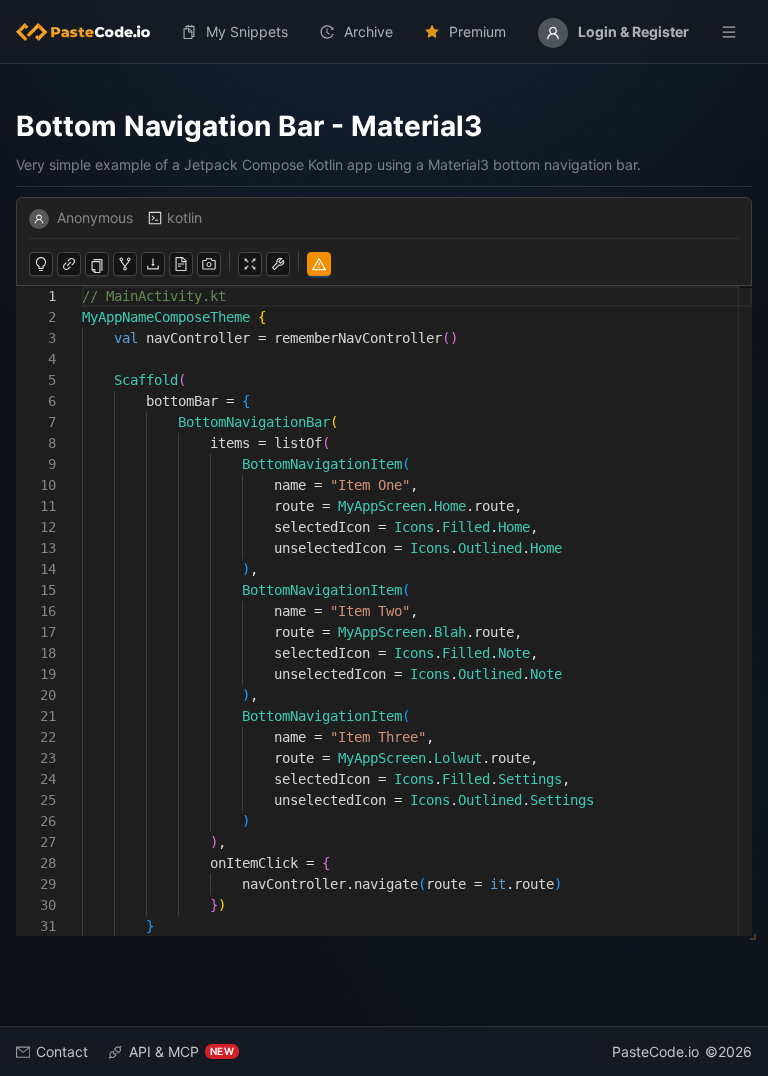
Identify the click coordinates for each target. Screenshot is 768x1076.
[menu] (384, 32)
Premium (477, 31)
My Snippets (247, 31)
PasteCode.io (655, 1051)
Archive (368, 31)
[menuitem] (91, 32)
